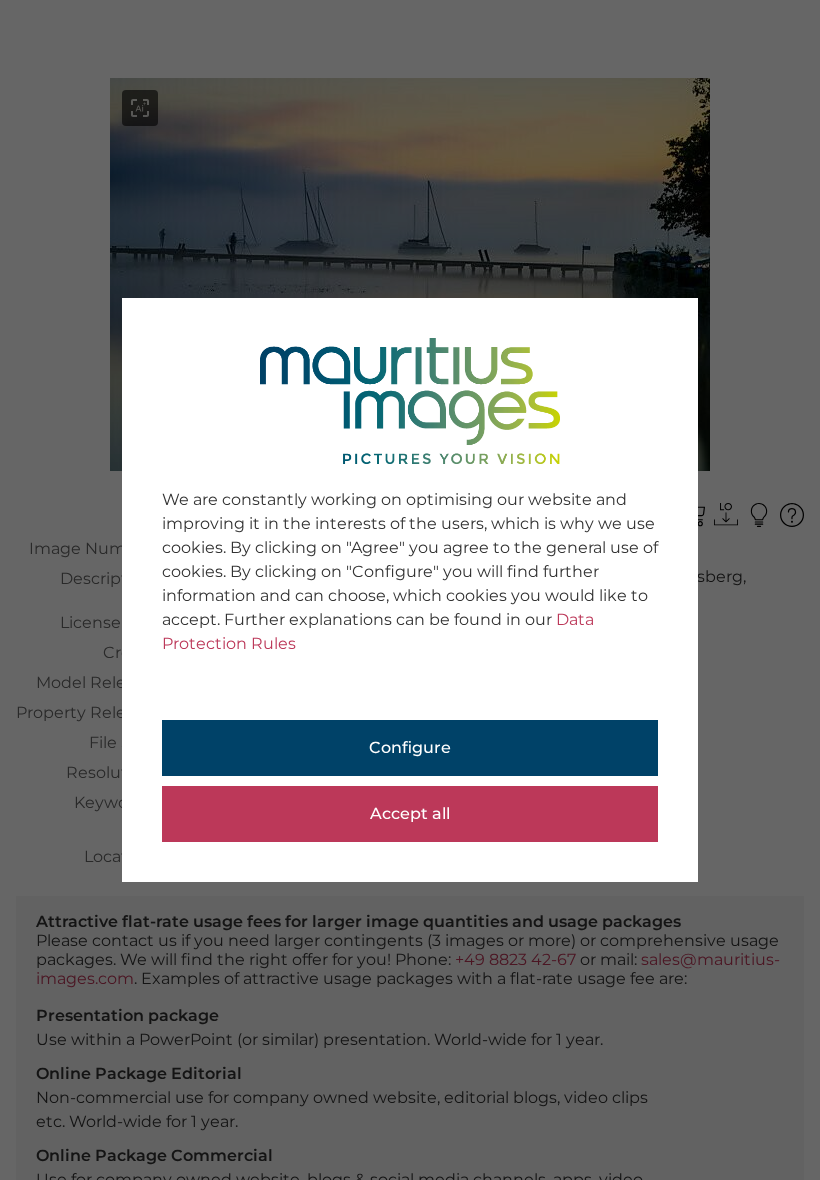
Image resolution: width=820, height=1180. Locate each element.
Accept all (410, 813)
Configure (410, 747)
